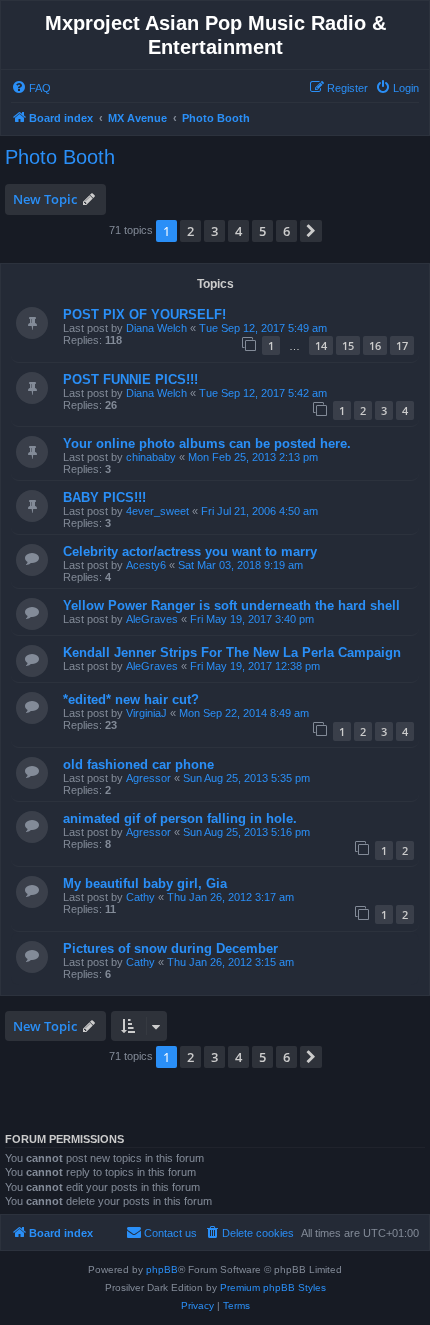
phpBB (162, 1269)
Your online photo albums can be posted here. (207, 443)
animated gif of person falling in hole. (180, 818)
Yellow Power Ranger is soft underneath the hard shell (231, 605)
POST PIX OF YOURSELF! (144, 314)
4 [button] (238, 231)
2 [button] (190, 231)
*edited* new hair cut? (131, 699)
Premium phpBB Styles (273, 1287)
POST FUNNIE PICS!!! (130, 379)
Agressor (148, 778)
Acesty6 (146, 565)
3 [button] (214, 231)
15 (348, 345)
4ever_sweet (157, 511)
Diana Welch (156, 328)
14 (321, 345)
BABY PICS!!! (104, 497)
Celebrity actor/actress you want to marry (190, 551)
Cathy (140, 897)
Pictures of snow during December (170, 948)
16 (375, 345)
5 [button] (262, 231)
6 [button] (286, 231)
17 (402, 345)
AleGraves (152, 619)
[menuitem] (31, 88)
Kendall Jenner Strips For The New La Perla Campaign (232, 652)
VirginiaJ (146, 713)
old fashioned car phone (138, 764)
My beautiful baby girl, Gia (145, 883)
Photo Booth (60, 157)
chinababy (151, 457)
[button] (311, 231)
